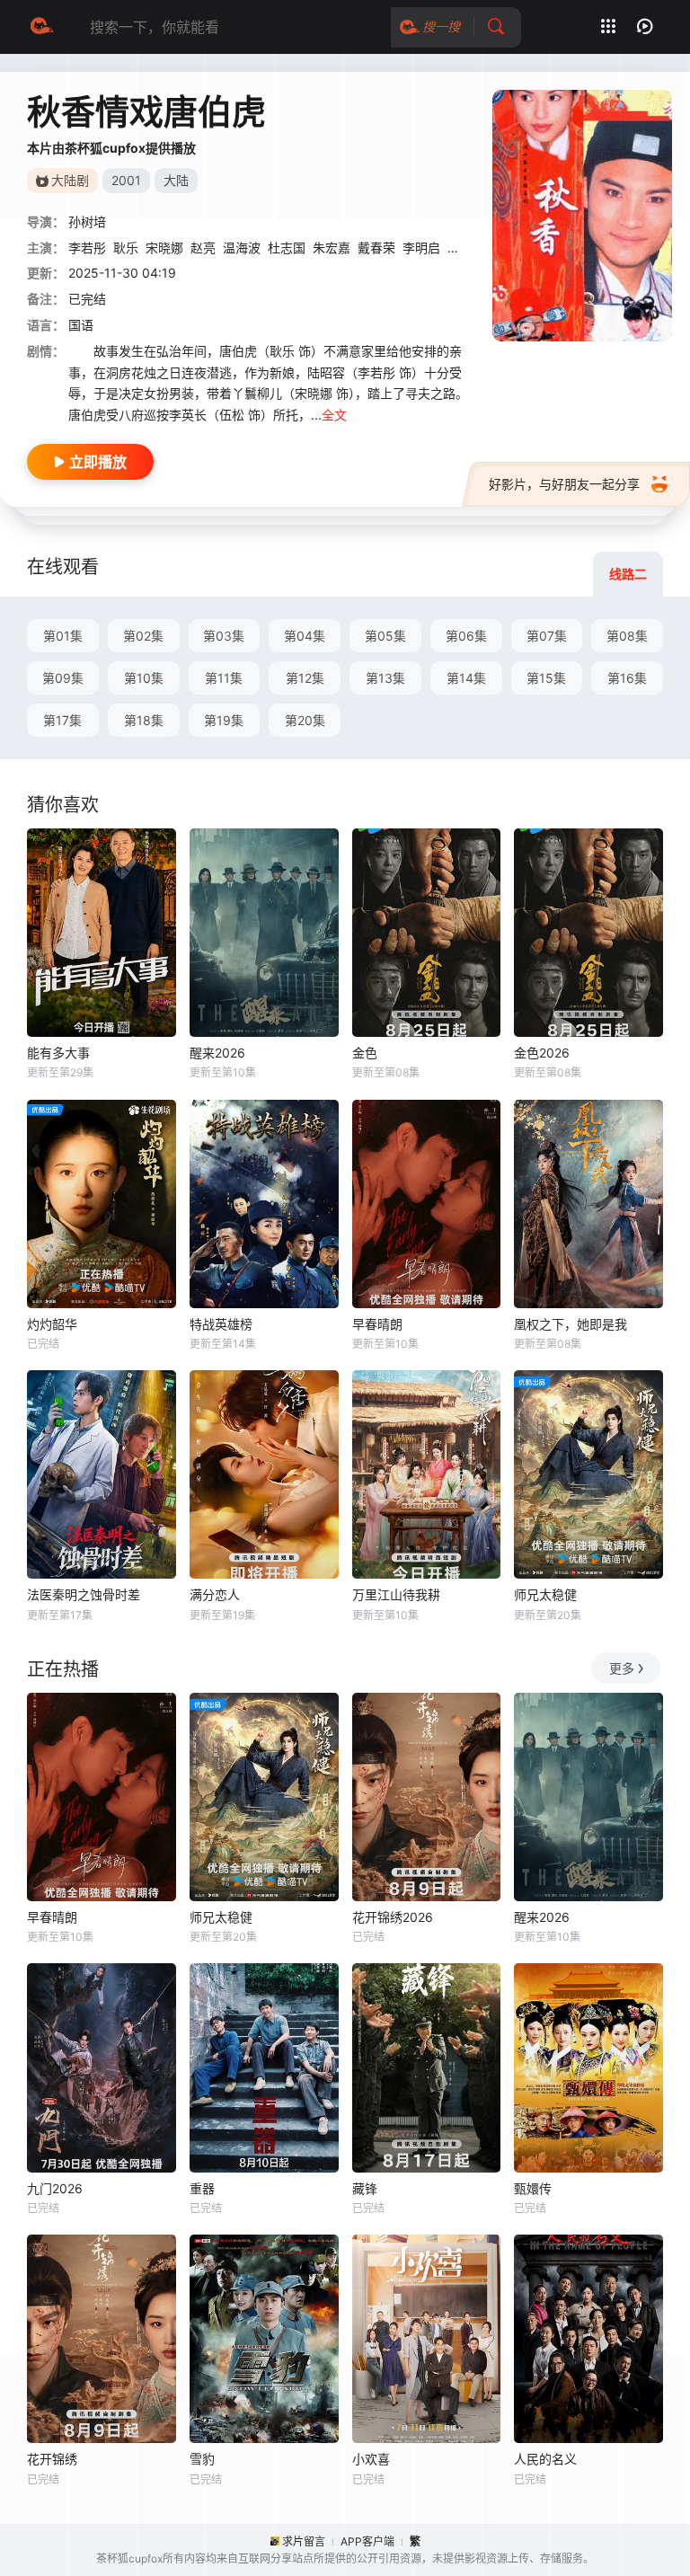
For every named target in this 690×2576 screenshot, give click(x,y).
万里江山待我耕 (396, 1594)
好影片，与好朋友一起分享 (564, 484)
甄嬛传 (533, 2188)
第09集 (63, 678)
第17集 (62, 720)
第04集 (305, 636)
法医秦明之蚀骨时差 (84, 1594)
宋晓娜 (164, 248)
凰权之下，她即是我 (571, 1324)
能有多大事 (58, 1053)
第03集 (224, 636)
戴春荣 (376, 248)
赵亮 (203, 248)
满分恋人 (215, 1594)
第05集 (385, 636)
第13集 (385, 678)
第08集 (627, 636)
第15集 (546, 678)
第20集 (305, 720)
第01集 (63, 636)
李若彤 (87, 248)
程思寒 (466, 248)
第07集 (547, 636)
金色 (365, 1053)
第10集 (144, 678)
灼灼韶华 (52, 1324)
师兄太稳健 (545, 1594)
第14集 (466, 678)
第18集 (144, 720)
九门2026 (55, 2188)
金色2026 (542, 1053)
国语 (81, 325)
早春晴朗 (377, 1324)
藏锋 (365, 2188)
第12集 (305, 678)
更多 (622, 1668)
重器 (202, 2188)
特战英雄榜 (221, 1324)
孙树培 (87, 221)
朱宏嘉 (332, 248)
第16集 (627, 678)
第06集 (466, 636)
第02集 (143, 636)
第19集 (224, 720)
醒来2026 (217, 1053)
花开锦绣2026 (393, 1917)
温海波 (242, 248)
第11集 (224, 678)
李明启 (421, 248)
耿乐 (126, 248)
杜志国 (287, 248)
